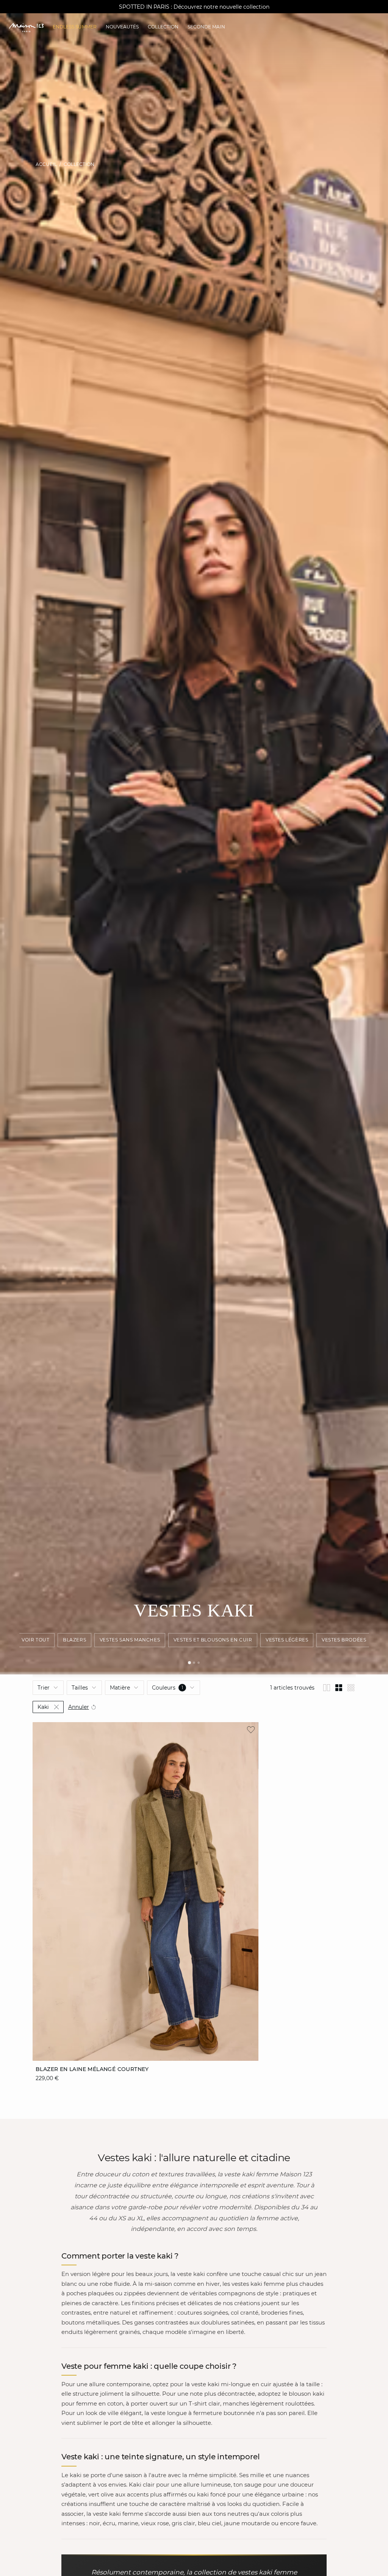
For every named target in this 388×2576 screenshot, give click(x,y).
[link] (75, 27)
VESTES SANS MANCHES (130, 1640)
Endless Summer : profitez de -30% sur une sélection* (194, 7)
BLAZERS (74, 1640)
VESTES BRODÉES (344, 1640)
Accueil (46, 164)
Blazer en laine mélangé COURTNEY (92, 2069)
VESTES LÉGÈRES (287, 1640)
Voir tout (35, 1640)
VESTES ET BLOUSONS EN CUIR (213, 1640)
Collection (79, 164)
